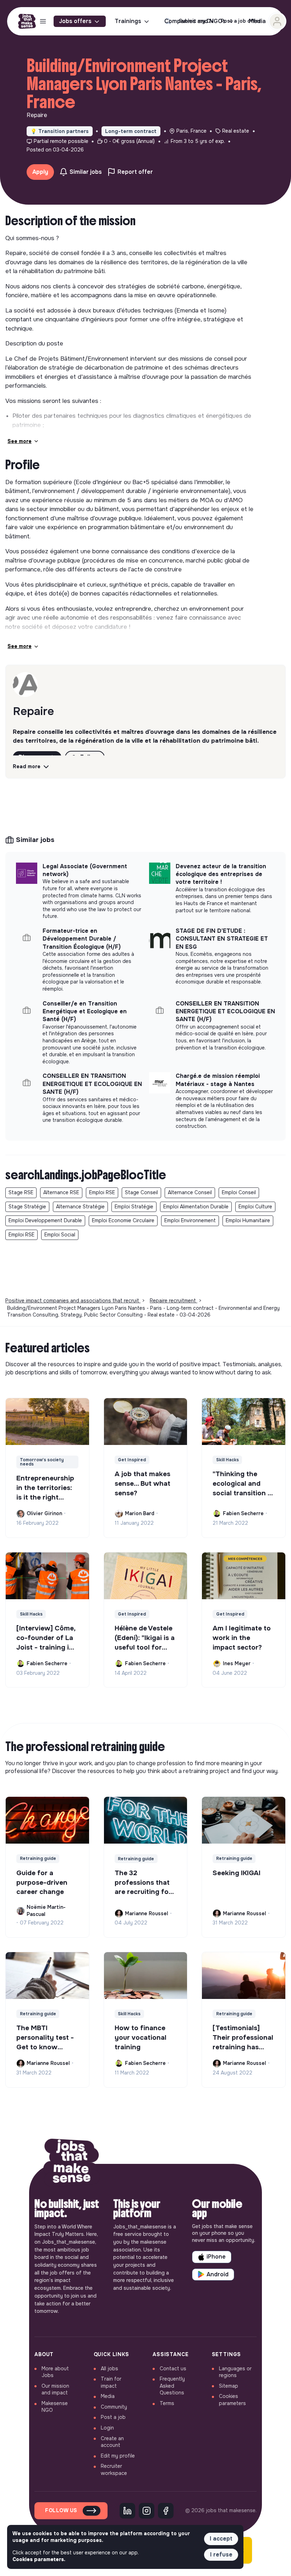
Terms (167, 2403)
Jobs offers (75, 21)
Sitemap (229, 2386)
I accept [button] (221, 2539)
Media (108, 2396)
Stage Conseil (141, 1192)
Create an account (112, 2442)
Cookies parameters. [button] (39, 2559)
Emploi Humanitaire (248, 1220)
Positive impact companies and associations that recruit (73, 1301)
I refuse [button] (221, 2555)
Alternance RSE (61, 1192)
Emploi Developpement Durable (45, 1220)
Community (114, 2407)
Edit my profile (118, 2456)
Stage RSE (21, 1192)
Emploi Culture (255, 1207)
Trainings (128, 21)
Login (107, 2428)
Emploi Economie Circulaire (123, 1220)
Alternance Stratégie (80, 1207)
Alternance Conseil (190, 1192)
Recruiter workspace (114, 2470)
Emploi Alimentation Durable (196, 1207)
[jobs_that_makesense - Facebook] (166, 2511)
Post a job (113, 2417)
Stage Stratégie (27, 1207)
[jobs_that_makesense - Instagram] (147, 2511)
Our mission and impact (55, 2389)
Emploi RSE (102, 1192)
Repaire (33, 711)
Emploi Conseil (239, 1192)
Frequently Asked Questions (172, 2386)
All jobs (109, 2369)
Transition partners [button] (60, 131)
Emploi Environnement (190, 1220)
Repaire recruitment (174, 1301)
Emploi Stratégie (134, 1207)
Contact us (173, 2369)
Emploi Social (60, 1235)
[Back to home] (72, 2164)
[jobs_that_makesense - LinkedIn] (127, 2511)
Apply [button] (40, 172)
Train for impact (111, 2382)
